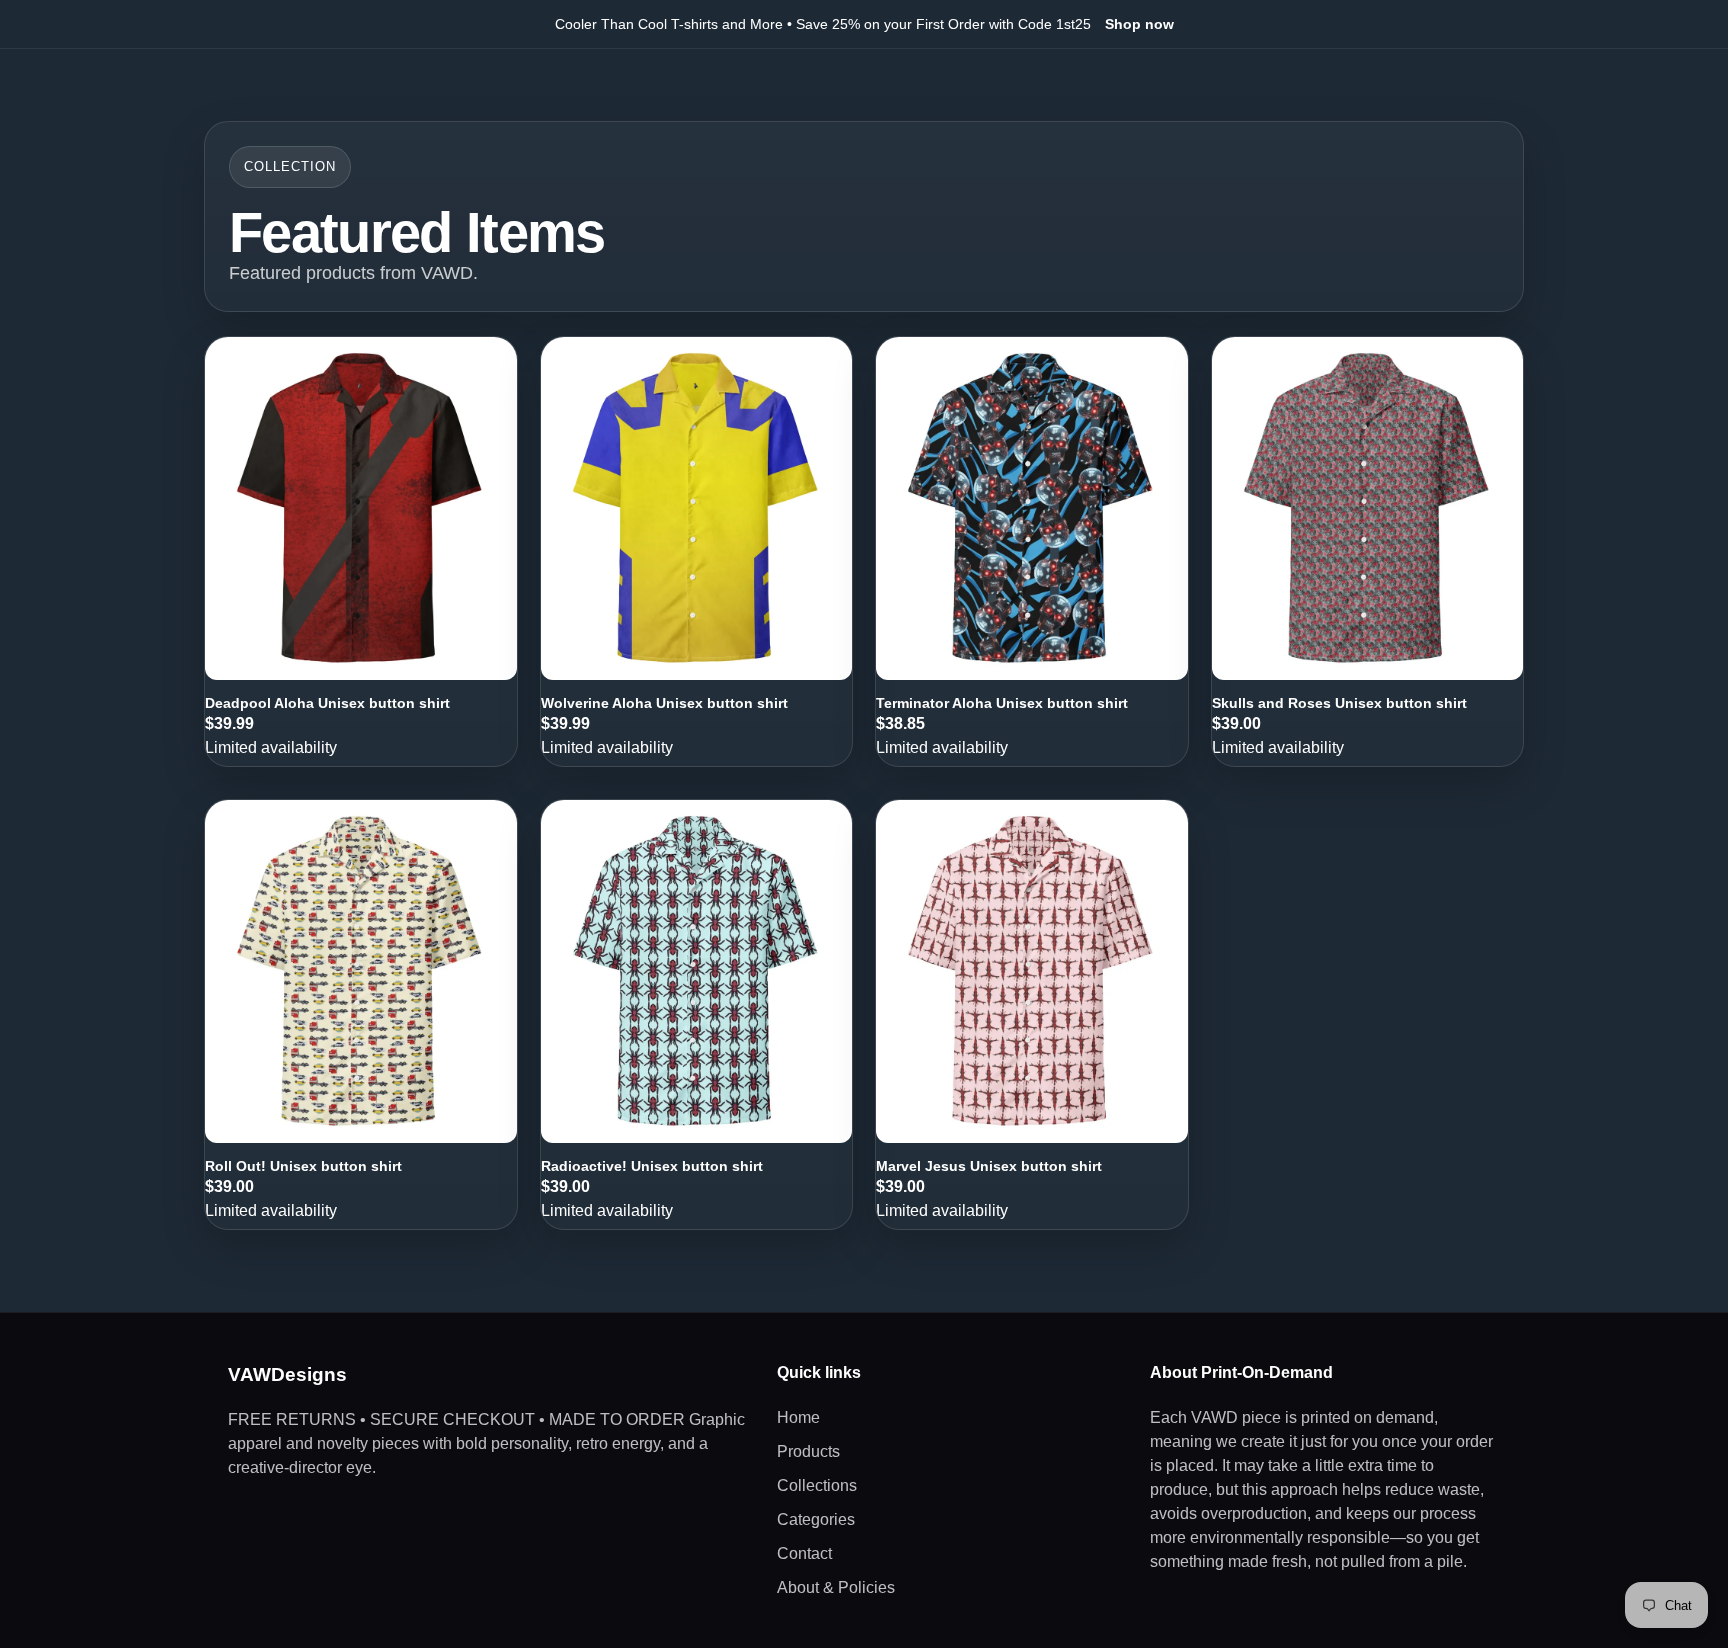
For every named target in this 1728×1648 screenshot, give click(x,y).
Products (808, 1451)
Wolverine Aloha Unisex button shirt (664, 703)
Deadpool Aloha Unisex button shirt (327, 703)
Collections (817, 1485)
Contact (804, 1553)
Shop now (1139, 24)
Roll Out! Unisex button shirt (303, 1166)
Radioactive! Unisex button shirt (652, 1166)
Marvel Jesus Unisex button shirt (989, 1166)
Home (798, 1417)
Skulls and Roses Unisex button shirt (1339, 703)
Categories (816, 1519)
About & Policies (836, 1587)
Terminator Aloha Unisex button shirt (1002, 703)
